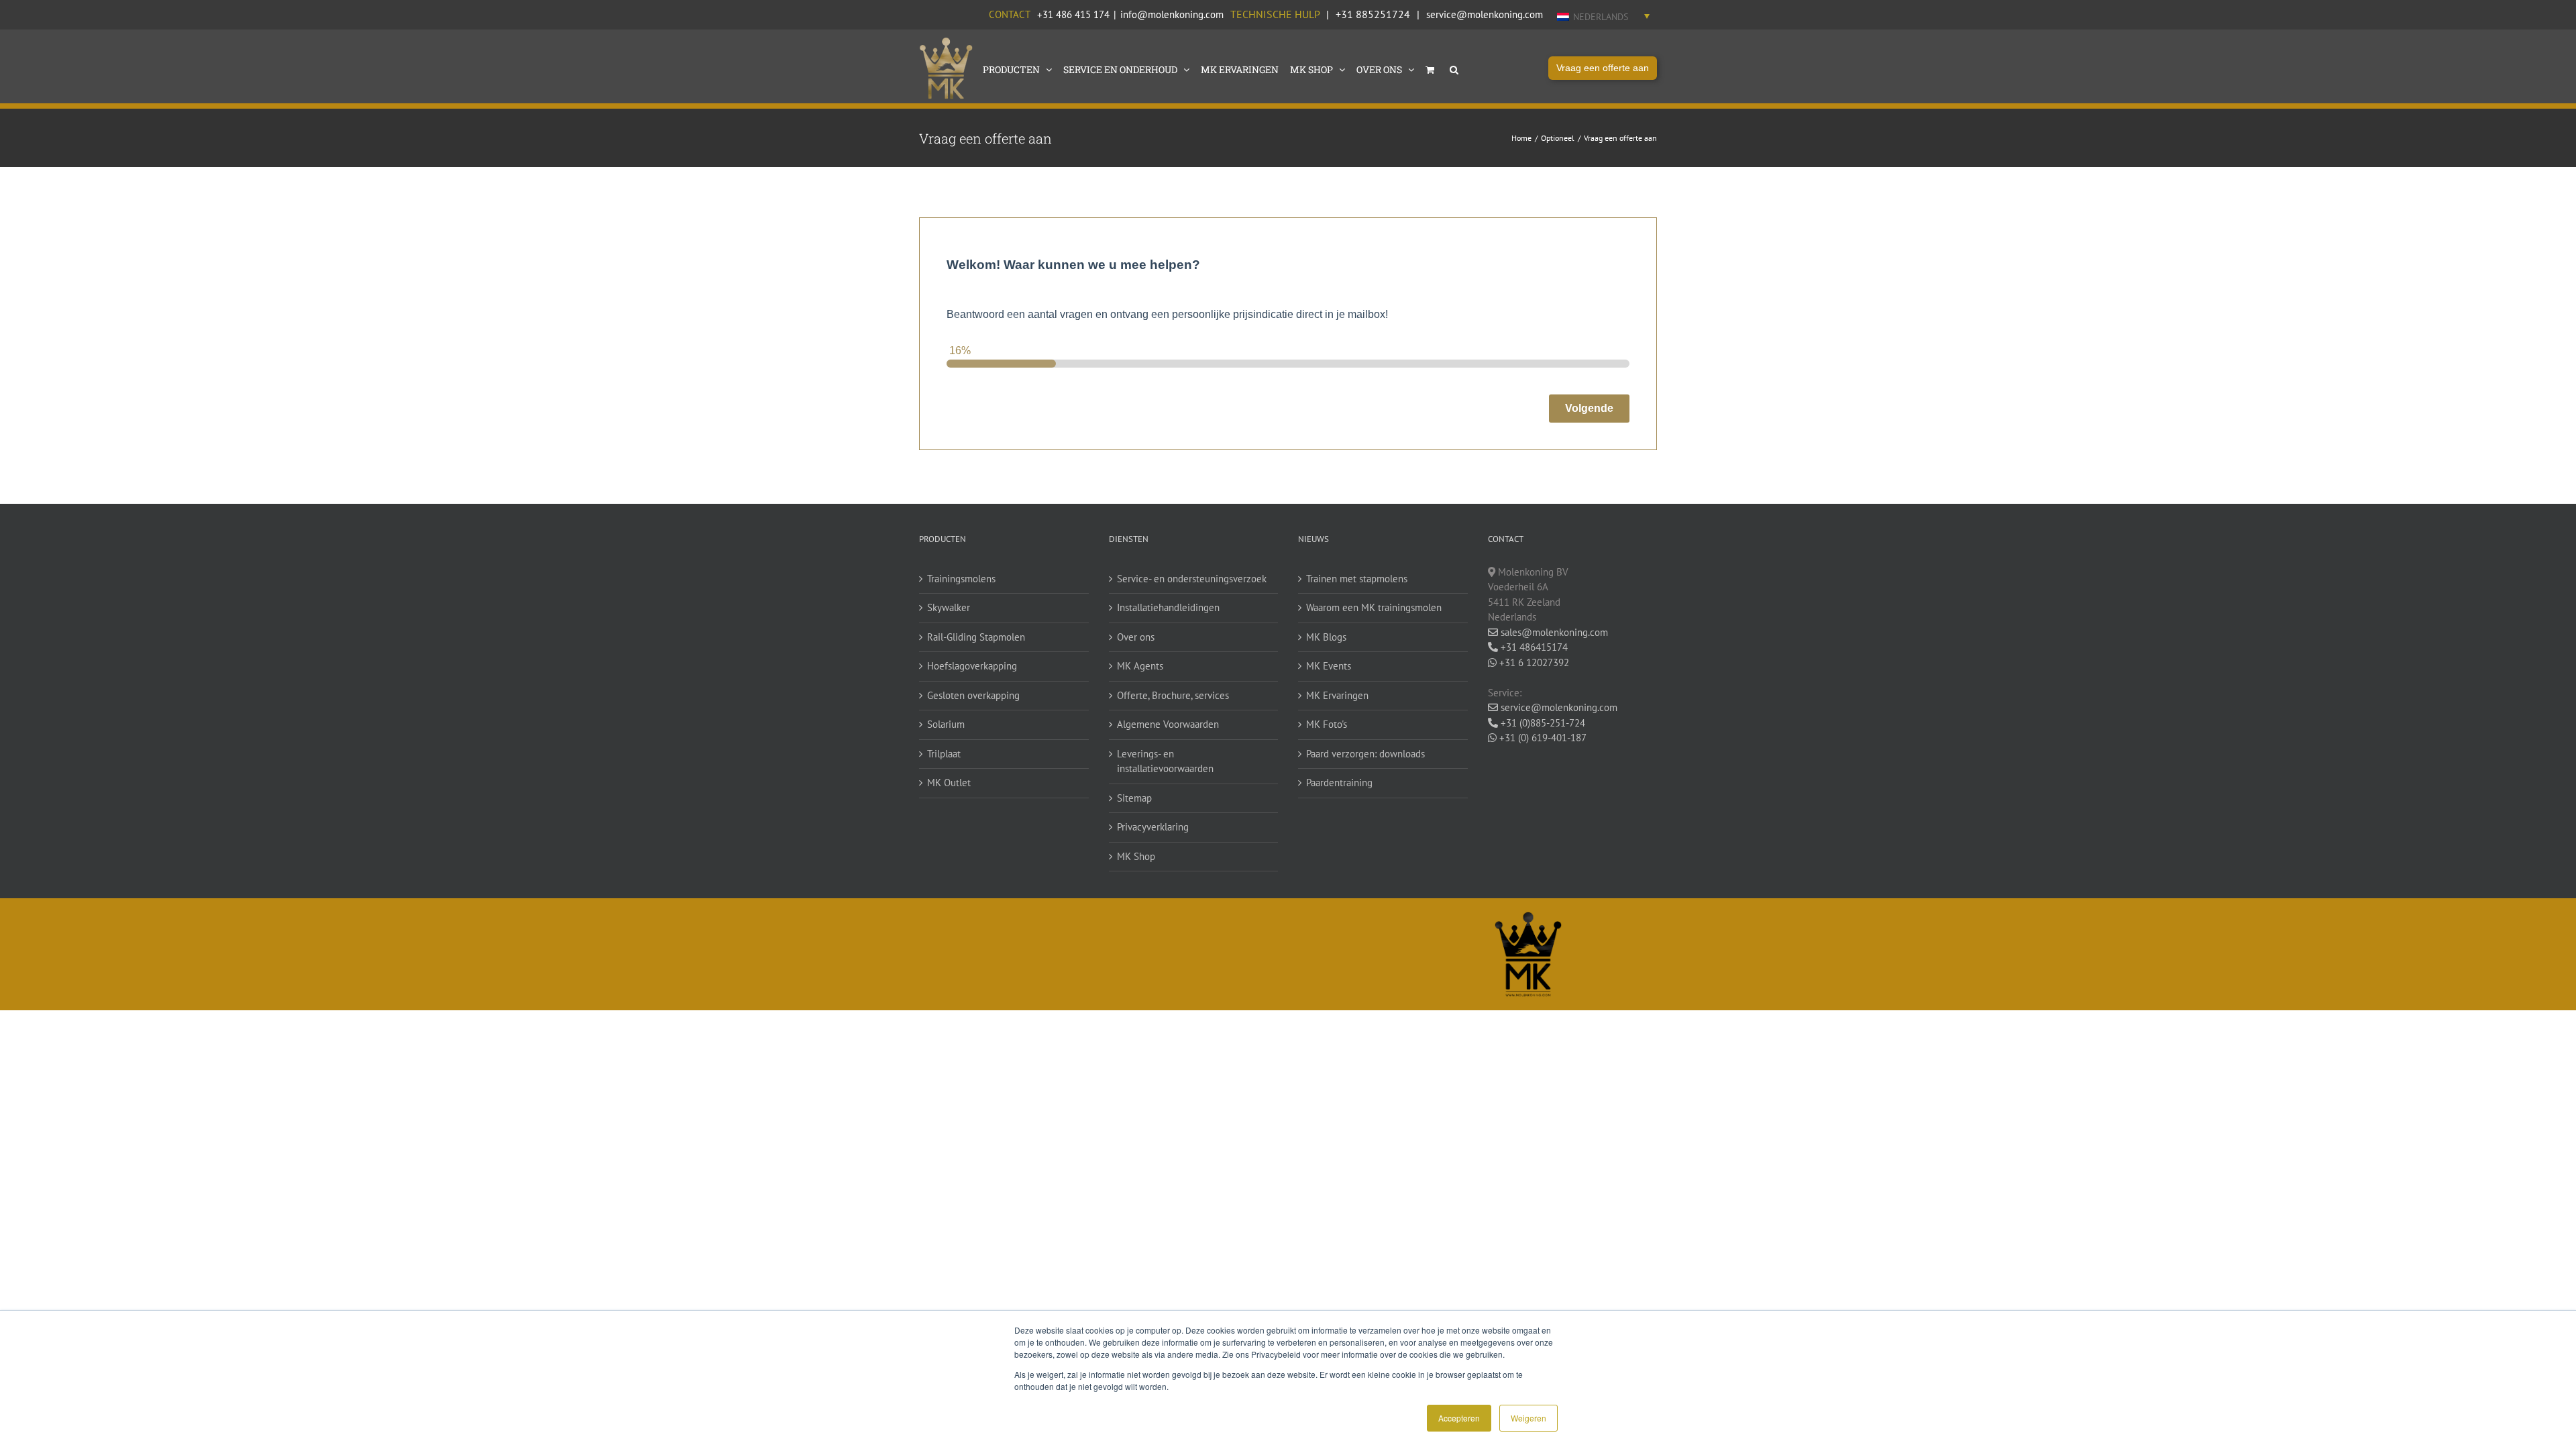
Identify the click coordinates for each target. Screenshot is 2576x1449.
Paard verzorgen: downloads (1365, 754)
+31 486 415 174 (1073, 14)
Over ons (1136, 637)
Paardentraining (1339, 783)
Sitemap (1134, 798)
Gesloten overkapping (973, 695)
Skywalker (949, 607)
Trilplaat (944, 754)
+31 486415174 (1533, 647)
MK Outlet (949, 783)
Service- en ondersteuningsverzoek (1192, 579)
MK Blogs (1326, 637)
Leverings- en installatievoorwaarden (1165, 761)
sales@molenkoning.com (1553, 632)
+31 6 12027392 (1533, 662)
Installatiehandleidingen (1168, 607)
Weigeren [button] (1528, 1418)
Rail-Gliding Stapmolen (976, 637)
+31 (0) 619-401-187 (1542, 738)
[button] (1454, 68)
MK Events (1329, 666)
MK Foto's (1327, 724)
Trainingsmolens (961, 579)
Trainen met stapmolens (1357, 579)
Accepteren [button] (1459, 1418)
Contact (1010, 14)
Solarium (946, 724)
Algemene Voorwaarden (1168, 724)
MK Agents (1140, 666)
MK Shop (1136, 856)
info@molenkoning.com (1172, 14)
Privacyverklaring (1153, 827)
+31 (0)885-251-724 (1542, 723)
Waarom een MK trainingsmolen (1374, 607)
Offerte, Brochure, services (1173, 695)
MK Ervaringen (1337, 695)
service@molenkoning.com (1485, 14)
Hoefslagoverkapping (972, 666)
